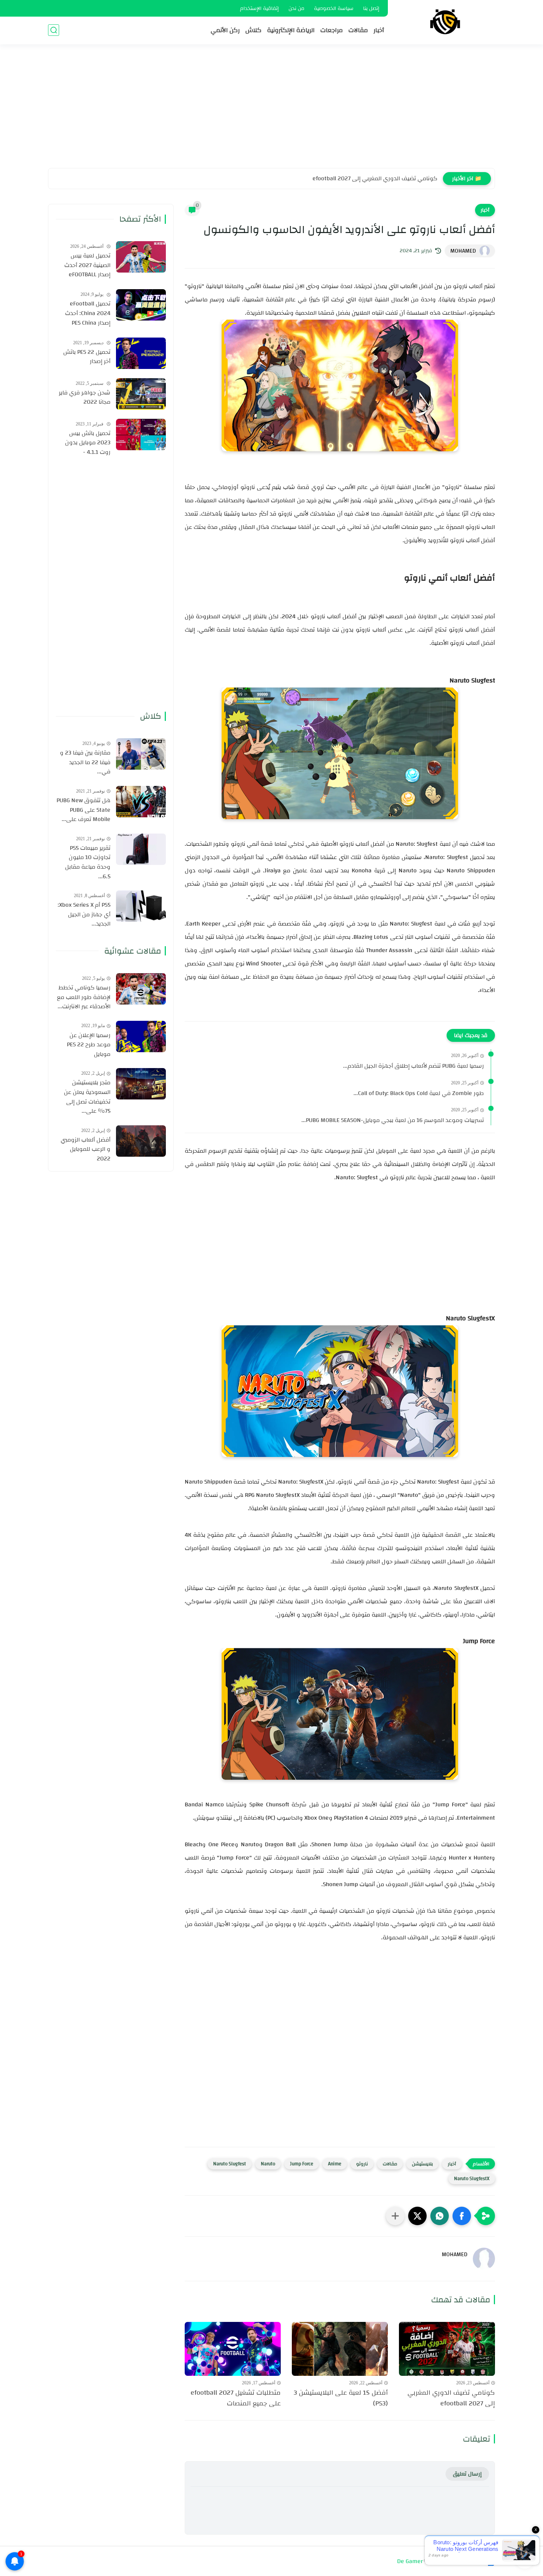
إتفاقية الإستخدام (259, 8)
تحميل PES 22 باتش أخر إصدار (87, 357)
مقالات (358, 30)
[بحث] (54, 30)
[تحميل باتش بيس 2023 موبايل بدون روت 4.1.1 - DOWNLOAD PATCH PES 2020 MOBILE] (141, 435)
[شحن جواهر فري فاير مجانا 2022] (141, 394)
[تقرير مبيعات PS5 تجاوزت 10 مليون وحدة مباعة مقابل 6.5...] (141, 849)
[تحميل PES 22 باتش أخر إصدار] (141, 353)
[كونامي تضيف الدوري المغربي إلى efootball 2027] (447, 2349)
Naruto (268, 2164)
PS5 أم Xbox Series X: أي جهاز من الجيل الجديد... (84, 915)
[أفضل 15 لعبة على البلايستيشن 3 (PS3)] (340, 2349)
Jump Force (302, 2164)
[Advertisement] (271, 111)
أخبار (379, 30)
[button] (462, 2216)
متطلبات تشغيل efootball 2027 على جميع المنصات (236, 2398)
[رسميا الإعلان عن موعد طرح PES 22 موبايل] (141, 1036)
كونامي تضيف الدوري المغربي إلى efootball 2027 (451, 2398)
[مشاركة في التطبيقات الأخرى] (395, 2216)
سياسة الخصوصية (334, 8)
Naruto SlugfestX (472, 2179)
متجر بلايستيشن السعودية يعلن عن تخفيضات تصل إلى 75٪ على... (87, 1097)
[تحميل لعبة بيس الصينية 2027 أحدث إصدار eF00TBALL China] (141, 257)
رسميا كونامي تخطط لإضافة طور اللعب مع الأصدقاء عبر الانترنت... (84, 997)
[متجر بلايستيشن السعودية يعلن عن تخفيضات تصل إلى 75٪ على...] (141, 1084)
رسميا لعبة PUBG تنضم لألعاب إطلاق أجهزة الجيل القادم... (414, 1066)
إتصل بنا (371, 8)
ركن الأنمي (225, 30)
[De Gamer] (445, 22)
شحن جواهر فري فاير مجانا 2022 (85, 398)
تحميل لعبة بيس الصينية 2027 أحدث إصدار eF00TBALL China (87, 266)
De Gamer (410, 2561)
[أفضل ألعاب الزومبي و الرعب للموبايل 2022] (141, 1141)
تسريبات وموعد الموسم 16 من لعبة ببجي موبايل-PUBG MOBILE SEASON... (393, 1121)
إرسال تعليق (467, 2474)
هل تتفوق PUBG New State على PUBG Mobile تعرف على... (83, 810)
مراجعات (332, 30)
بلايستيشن (422, 2164)
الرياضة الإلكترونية (291, 30)
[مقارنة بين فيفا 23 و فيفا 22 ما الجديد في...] (141, 754)
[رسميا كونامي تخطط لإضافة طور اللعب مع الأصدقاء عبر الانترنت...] (141, 989)
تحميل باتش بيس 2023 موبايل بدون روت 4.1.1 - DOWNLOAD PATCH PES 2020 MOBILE (87, 443)
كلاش (253, 30)
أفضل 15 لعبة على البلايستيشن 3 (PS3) (390, 178)
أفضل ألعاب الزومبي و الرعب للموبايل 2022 (86, 1150)
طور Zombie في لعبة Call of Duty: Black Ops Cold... (419, 1094)
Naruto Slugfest (230, 2164)
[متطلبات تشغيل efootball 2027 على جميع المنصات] (233, 2349)
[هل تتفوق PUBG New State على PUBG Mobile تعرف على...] (141, 802)
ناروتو (362, 2164)
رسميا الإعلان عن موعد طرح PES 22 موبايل (89, 1045)
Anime (335, 2164)
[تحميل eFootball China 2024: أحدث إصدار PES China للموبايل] (141, 305)
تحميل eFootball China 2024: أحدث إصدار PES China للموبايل (88, 314)
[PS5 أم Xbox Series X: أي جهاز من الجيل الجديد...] (141, 906)
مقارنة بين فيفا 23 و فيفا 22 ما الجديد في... (85, 762)
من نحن (296, 8)
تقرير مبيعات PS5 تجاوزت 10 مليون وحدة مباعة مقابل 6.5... (88, 862)
